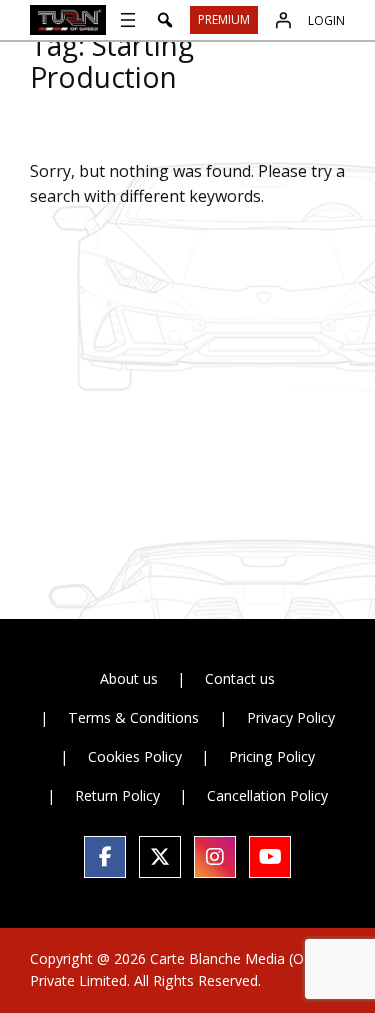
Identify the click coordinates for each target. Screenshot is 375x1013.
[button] (165, 20)
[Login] (283, 20)
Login (326, 20)
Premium (224, 19)
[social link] (105, 857)
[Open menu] (128, 20)
